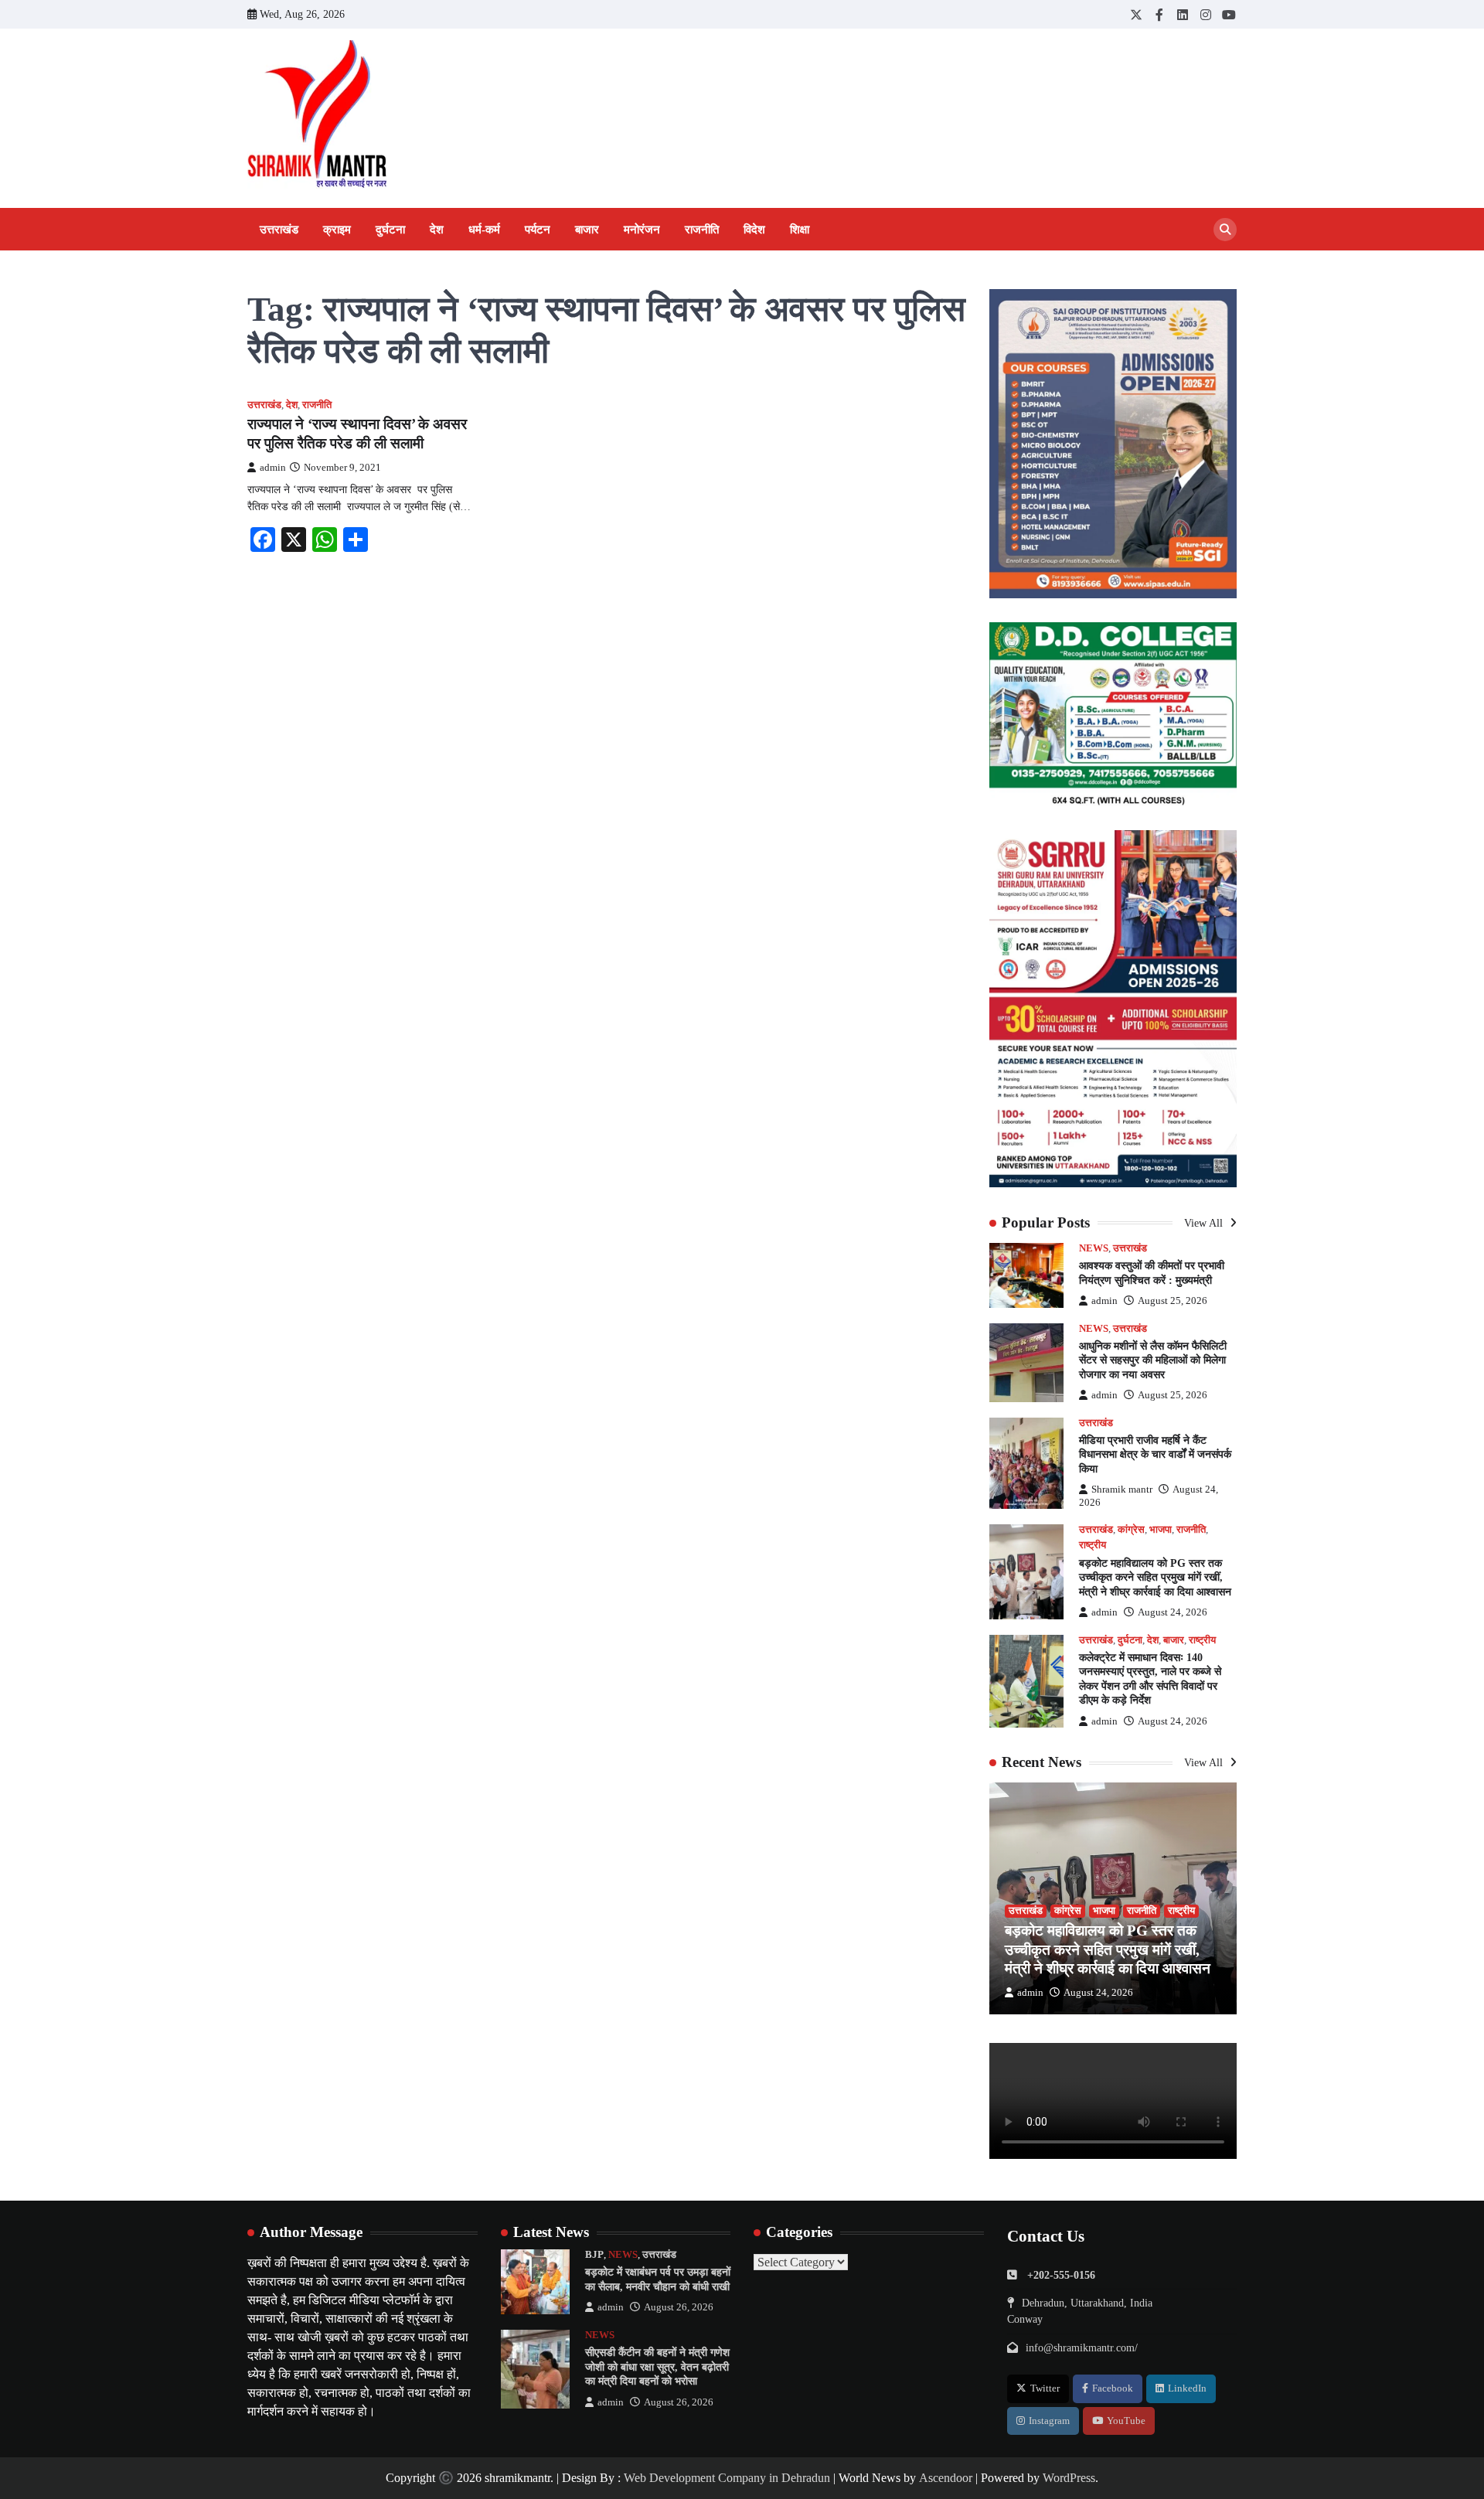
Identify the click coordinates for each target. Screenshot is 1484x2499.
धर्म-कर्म (484, 230)
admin (273, 468)
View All (1205, 1223)
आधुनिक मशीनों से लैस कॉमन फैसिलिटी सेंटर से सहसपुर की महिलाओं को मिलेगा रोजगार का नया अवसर (1153, 1360)
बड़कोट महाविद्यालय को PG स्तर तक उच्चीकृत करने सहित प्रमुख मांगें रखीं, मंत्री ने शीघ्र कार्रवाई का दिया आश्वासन (1155, 1577)
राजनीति (702, 230)
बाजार (587, 230)
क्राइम (337, 230)
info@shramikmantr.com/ (1082, 2347)
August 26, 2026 (679, 2307)
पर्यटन (538, 230)
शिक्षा (800, 230)
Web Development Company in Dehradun (727, 2478)
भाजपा (1161, 1530)
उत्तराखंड (279, 230)
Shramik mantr (1122, 1490)
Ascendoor (946, 2478)
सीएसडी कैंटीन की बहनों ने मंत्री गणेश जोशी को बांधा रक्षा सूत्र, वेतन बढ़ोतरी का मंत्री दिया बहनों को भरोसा (657, 2366)
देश (437, 230)
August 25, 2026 (1173, 1301)
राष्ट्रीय (1093, 1545)
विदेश (754, 230)
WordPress (1069, 2478)
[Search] (1225, 230)
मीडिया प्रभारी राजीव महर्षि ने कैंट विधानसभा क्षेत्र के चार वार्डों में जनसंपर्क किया (1155, 1454)
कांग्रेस (1131, 1530)
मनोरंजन (642, 230)
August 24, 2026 (1173, 1612)
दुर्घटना (390, 230)
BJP (594, 2255)
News (1094, 1248)
